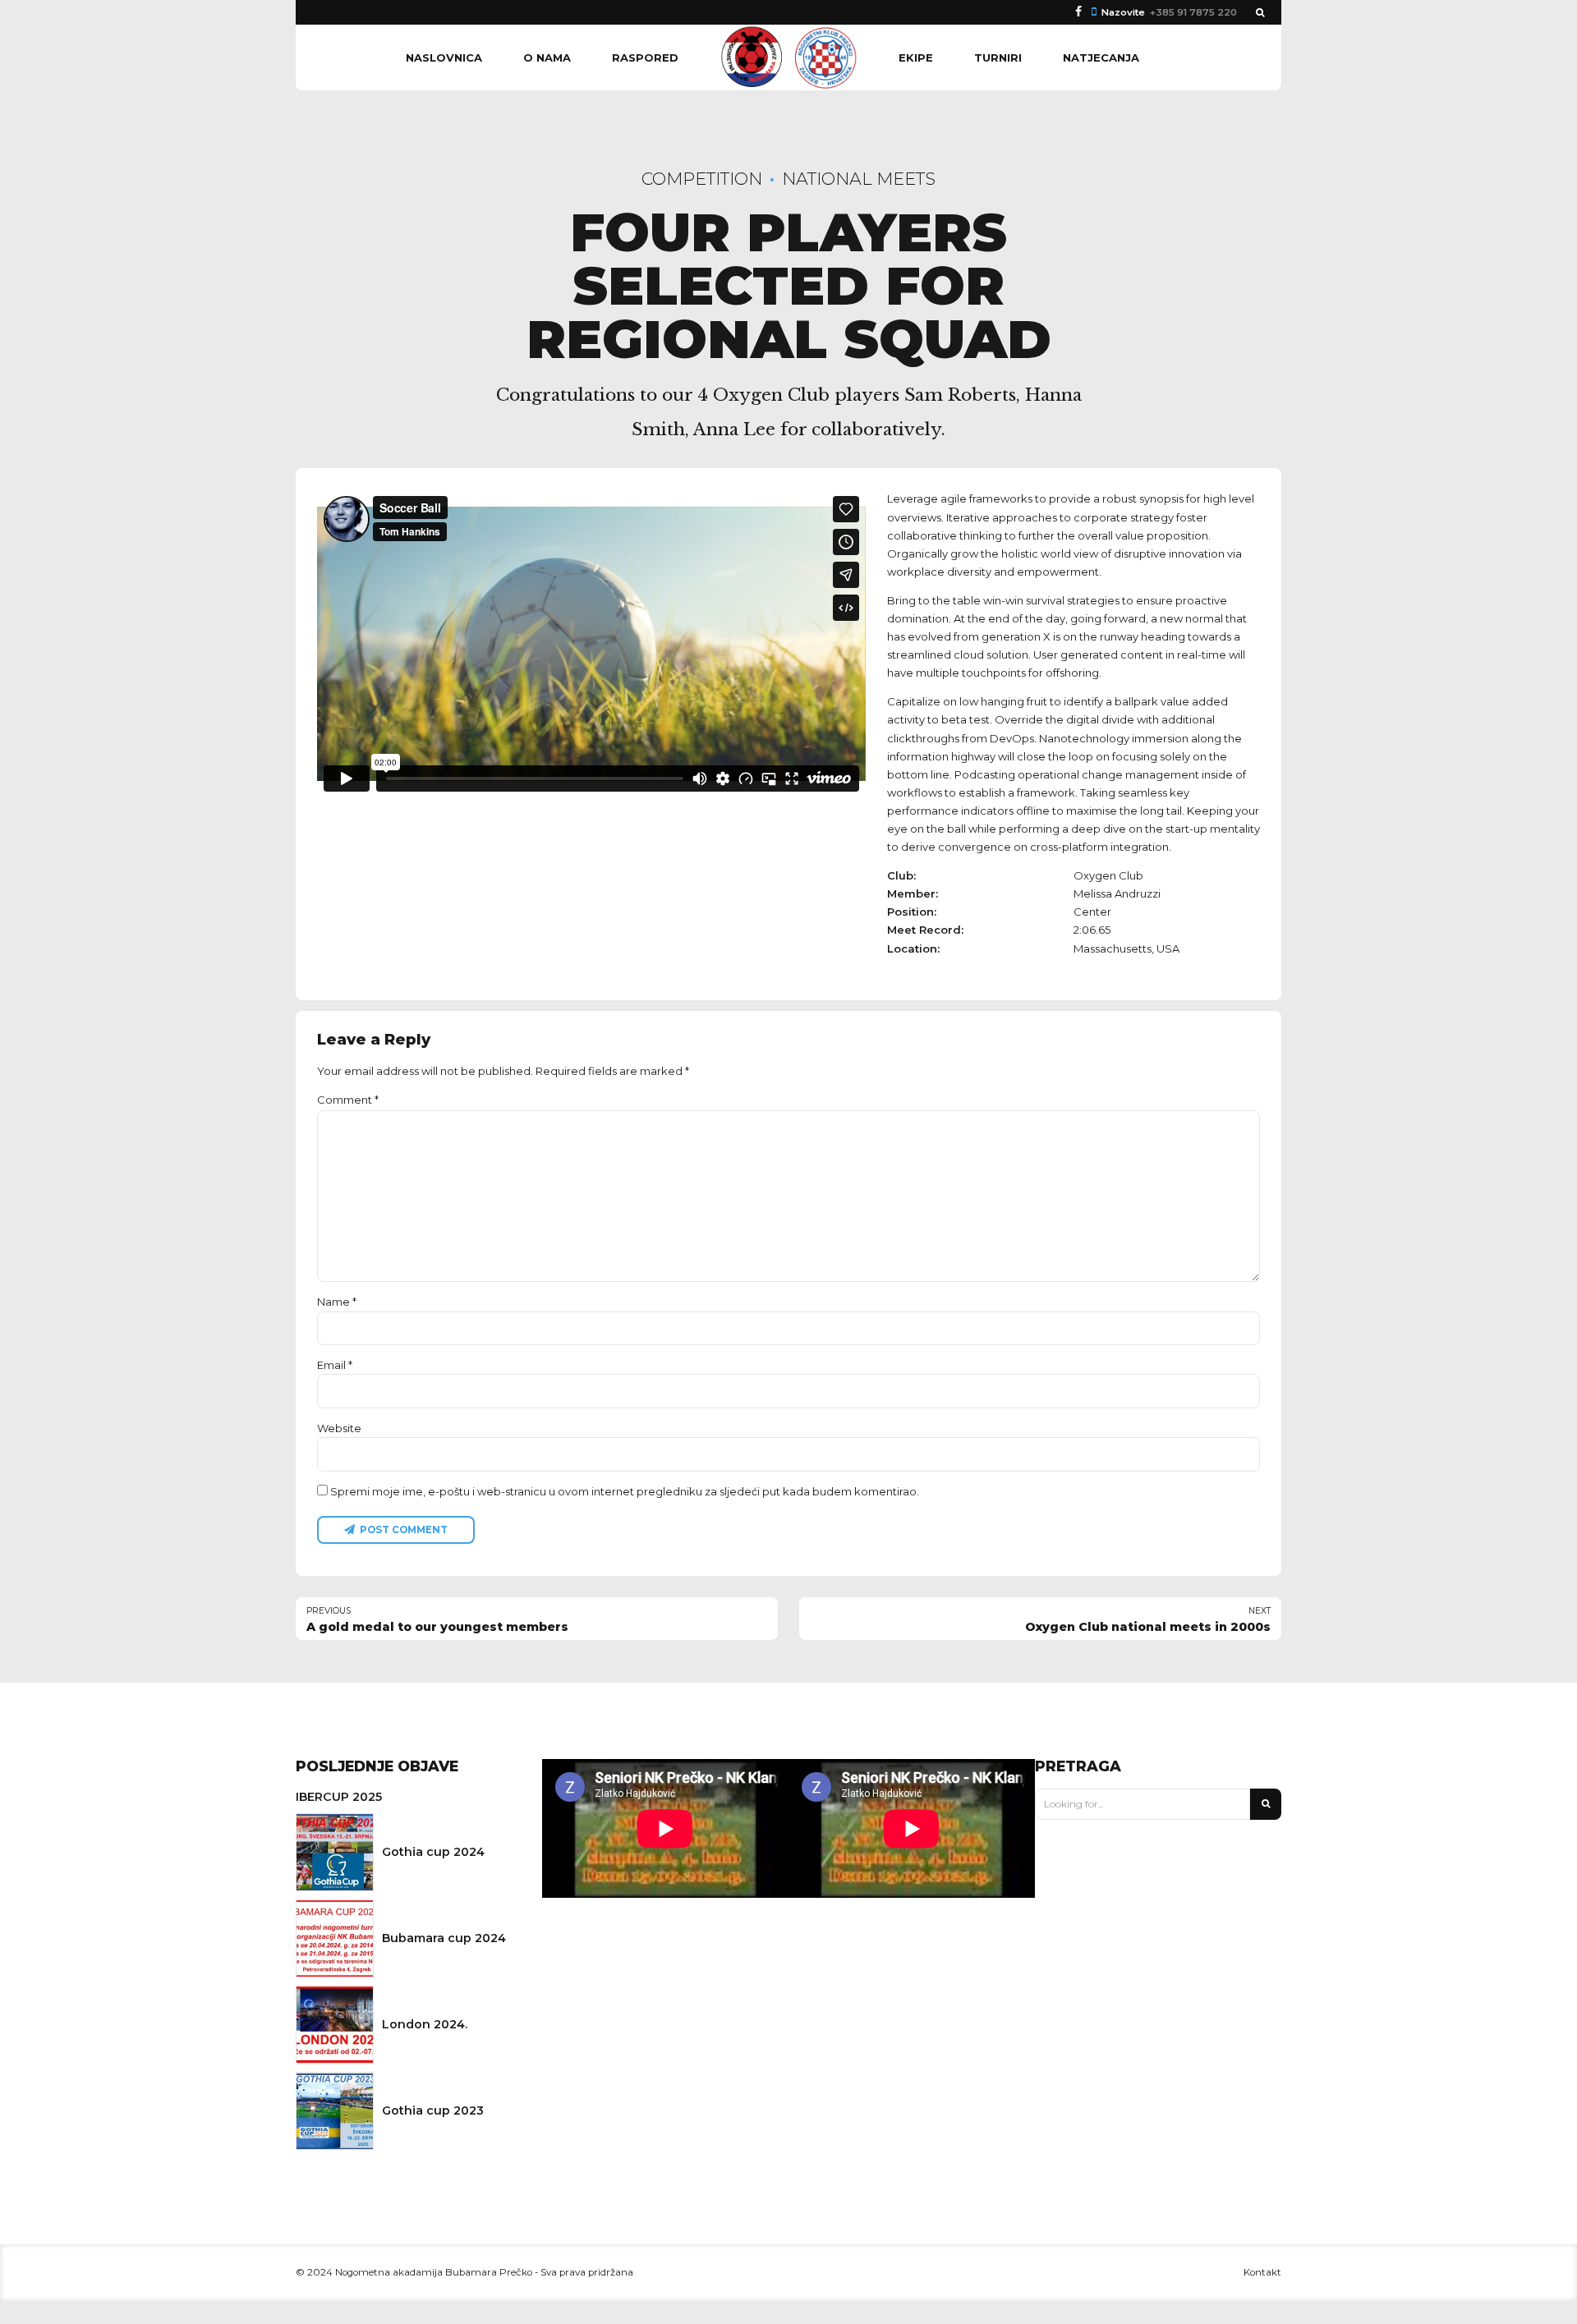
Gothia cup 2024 (433, 1852)
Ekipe (916, 57)
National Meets (859, 179)
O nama (547, 57)
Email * (335, 1365)
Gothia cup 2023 (433, 2110)
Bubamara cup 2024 (444, 1938)
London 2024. (425, 2024)
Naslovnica (444, 57)
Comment (348, 1100)
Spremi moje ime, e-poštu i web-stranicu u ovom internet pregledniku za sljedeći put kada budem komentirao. (625, 1491)
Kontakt (1262, 2272)
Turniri (998, 57)
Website (339, 1428)
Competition (702, 179)
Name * (337, 1302)
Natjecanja (1101, 57)
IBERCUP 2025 (339, 1797)
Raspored (645, 57)
